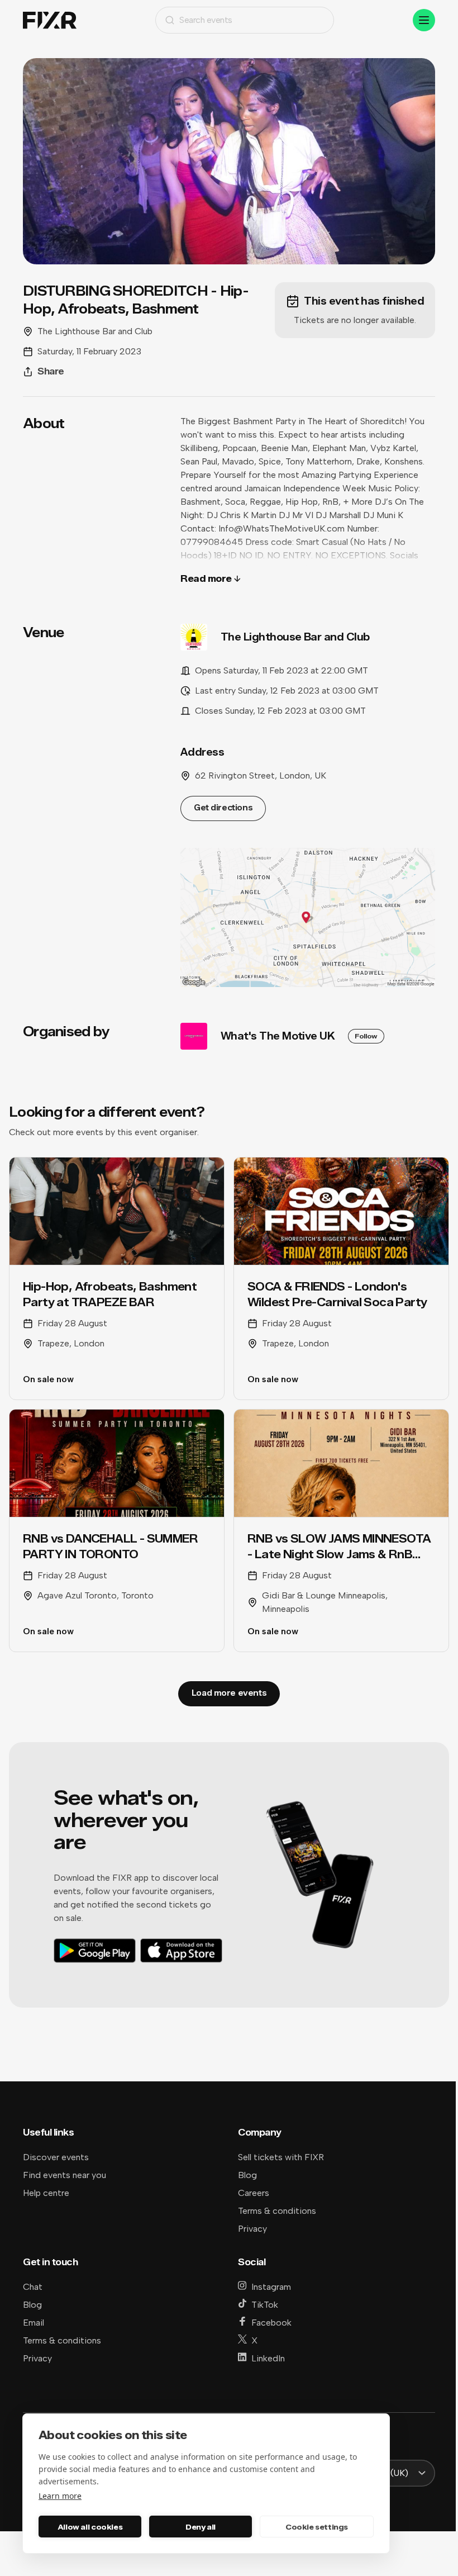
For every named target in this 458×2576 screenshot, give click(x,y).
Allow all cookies (90, 2527)
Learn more (60, 2496)
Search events (206, 20)
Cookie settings (317, 2527)
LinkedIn (268, 2358)
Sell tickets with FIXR (281, 2157)
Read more (206, 579)
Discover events (56, 2157)
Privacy (252, 2229)
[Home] (50, 20)
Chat (33, 2287)
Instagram (271, 2287)
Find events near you (65, 2175)
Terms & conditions (277, 2211)
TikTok (265, 2305)
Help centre (46, 2193)
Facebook (271, 2323)
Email (34, 2323)
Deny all (201, 2527)
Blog (247, 2175)
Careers (254, 2193)
